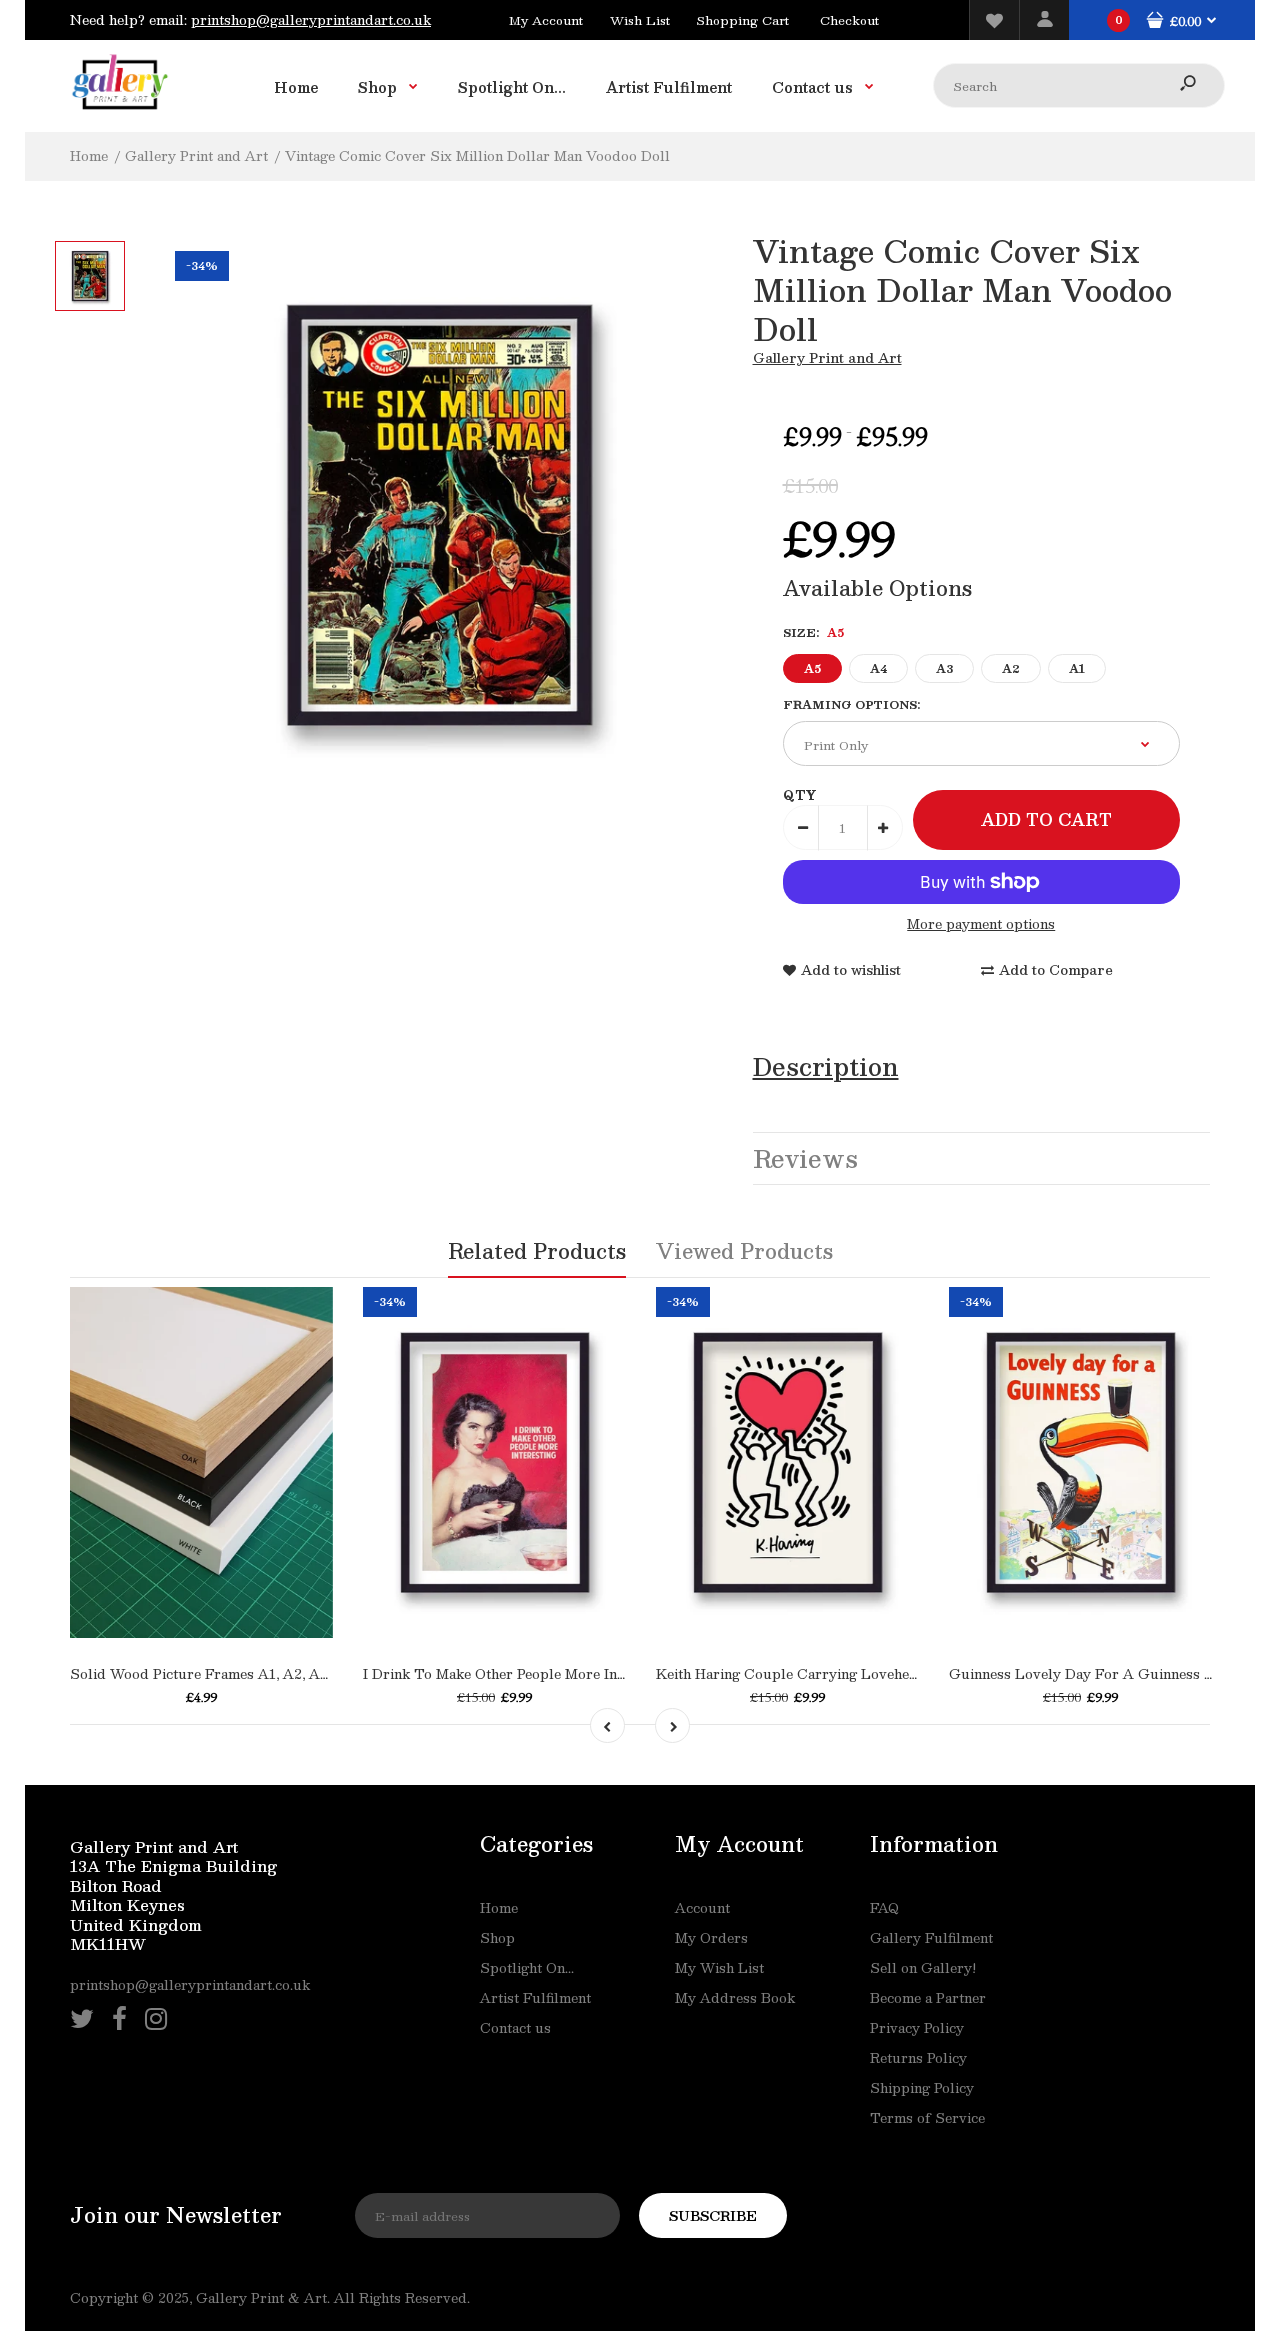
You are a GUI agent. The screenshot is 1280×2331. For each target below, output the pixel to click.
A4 (878, 668)
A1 (1077, 668)
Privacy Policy (917, 2028)
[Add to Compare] (221, 1568)
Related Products (537, 1251)
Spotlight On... (527, 1968)
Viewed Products (744, 1251)
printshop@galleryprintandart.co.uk (311, 20)
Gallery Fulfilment (931, 1938)
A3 (944, 668)
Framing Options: (851, 704)
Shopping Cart (743, 20)
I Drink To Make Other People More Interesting (519, 1674)
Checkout (849, 20)
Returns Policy (918, 2058)
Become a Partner (928, 1998)
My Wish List (719, 1968)
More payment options (981, 924)
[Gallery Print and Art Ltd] (120, 113)
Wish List (640, 20)
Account (702, 1908)
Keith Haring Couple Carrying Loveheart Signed (817, 1674)
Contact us (515, 2028)
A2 (1011, 668)
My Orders (711, 1938)
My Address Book (735, 1998)
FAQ (884, 1908)
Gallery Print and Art (827, 358)
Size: (813, 632)
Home (499, 1908)
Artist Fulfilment (535, 1998)
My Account (546, 20)
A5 (812, 668)
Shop (497, 1938)
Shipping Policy (922, 2088)
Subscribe (713, 2216)
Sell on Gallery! (923, 1968)
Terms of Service (927, 2118)
